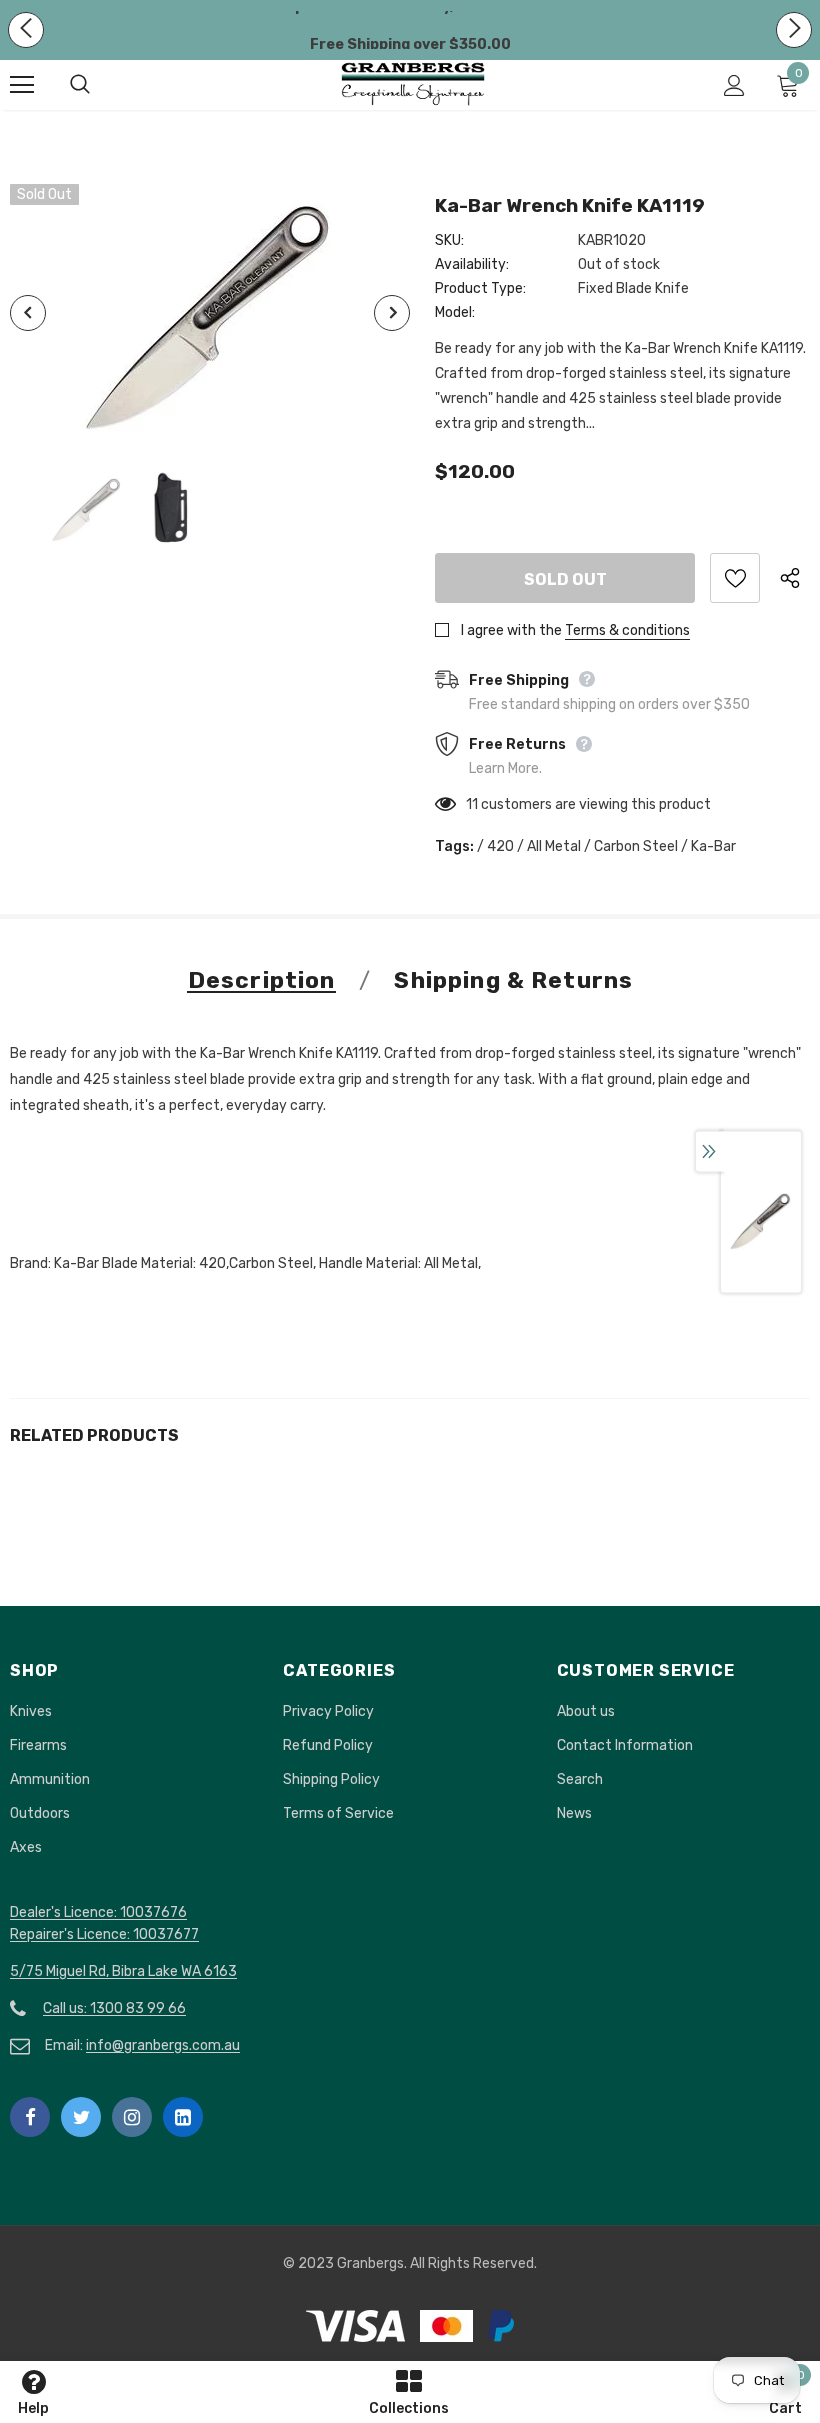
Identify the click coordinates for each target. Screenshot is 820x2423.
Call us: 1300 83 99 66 (114, 2008)
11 (472, 804)
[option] (210, 313)
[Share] (795, 578)
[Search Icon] (100, 85)
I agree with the (511, 630)
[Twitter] (81, 2117)
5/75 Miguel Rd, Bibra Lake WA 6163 (123, 1971)
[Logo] (413, 84)
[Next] (392, 313)
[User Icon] (734, 85)
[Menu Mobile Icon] (22, 85)
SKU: (449, 240)
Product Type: (480, 288)
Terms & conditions (627, 630)
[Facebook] (30, 2117)
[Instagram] (132, 2117)
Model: (455, 312)
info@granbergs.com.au (163, 2045)
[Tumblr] (183, 2117)
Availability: (472, 264)
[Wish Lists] (735, 578)
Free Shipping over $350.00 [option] (410, 44)
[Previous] (28, 313)
